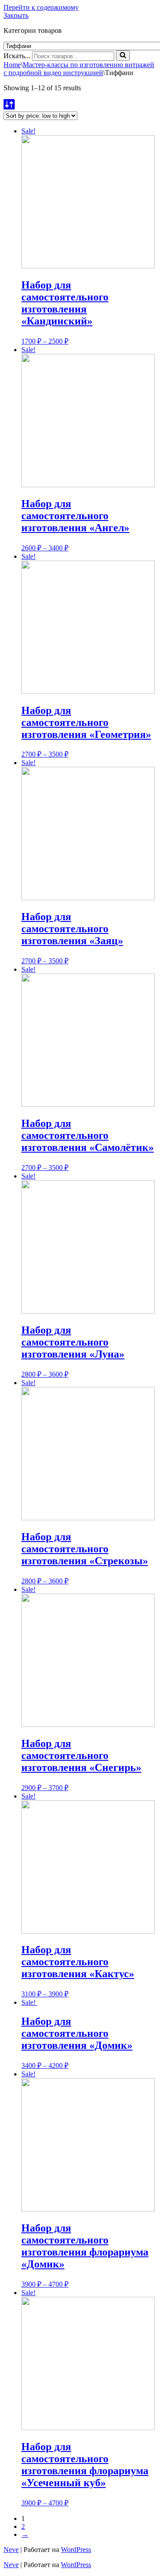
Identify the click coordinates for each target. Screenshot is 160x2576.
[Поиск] (123, 56)
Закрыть (16, 15)
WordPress (76, 2550)
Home (12, 65)
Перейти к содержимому (41, 7)
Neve (11, 2550)
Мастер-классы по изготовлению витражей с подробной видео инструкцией (79, 69)
